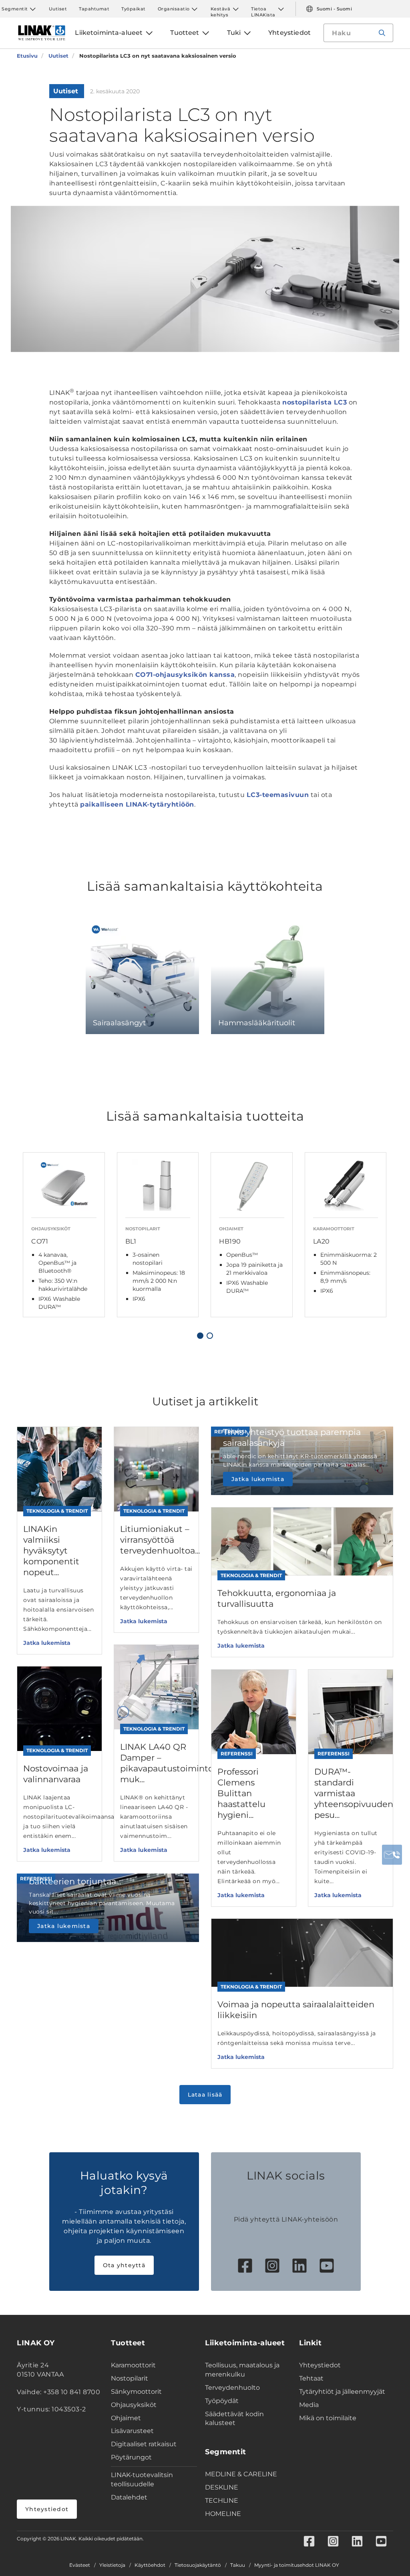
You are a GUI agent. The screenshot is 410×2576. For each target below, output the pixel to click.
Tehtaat (311, 2378)
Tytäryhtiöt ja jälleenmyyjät (342, 2392)
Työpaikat (134, 9)
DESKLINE (222, 2487)
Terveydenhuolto (232, 2388)
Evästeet (80, 2565)
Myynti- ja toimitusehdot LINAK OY (297, 2565)
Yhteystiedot (47, 2509)
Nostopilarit (130, 2378)
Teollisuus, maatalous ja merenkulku (242, 2370)
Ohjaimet (126, 2418)
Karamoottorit (133, 2365)
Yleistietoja (112, 2565)
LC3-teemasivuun (278, 795)
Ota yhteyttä (124, 2265)
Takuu (238, 2565)
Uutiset (58, 9)
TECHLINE (222, 2501)
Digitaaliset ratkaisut (144, 2444)
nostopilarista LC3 (315, 402)
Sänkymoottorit (136, 2392)
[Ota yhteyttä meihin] (392, 1855)
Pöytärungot (131, 2457)
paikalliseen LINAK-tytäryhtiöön (137, 804)
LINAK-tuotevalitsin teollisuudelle (142, 2479)
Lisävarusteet (132, 2431)
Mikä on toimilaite (328, 2418)
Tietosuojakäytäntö (198, 2565)
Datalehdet (129, 2497)
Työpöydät (222, 2401)
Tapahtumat (94, 9)
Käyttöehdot (150, 2565)
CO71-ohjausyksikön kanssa (185, 675)
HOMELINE (223, 2514)
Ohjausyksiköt (134, 2405)
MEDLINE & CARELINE (241, 2474)
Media (309, 2405)
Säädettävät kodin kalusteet (234, 2419)
